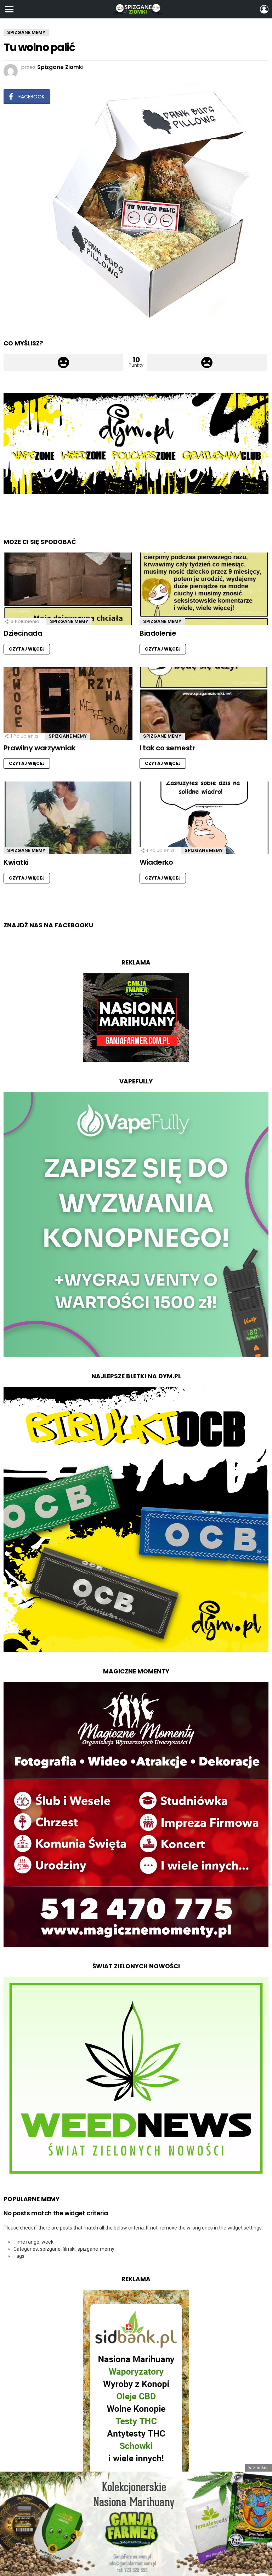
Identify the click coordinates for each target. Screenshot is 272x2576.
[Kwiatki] (68, 818)
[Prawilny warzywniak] (68, 703)
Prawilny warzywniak (39, 748)
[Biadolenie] (204, 589)
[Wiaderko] (204, 818)
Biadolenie (158, 633)
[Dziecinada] (68, 589)
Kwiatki (16, 862)
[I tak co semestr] (204, 703)
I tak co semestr (167, 748)
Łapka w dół (207, 362)
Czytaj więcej (27, 649)
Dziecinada (23, 633)
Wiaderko (156, 862)
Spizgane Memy (69, 621)
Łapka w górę (63, 362)
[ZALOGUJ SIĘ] (264, 9)
